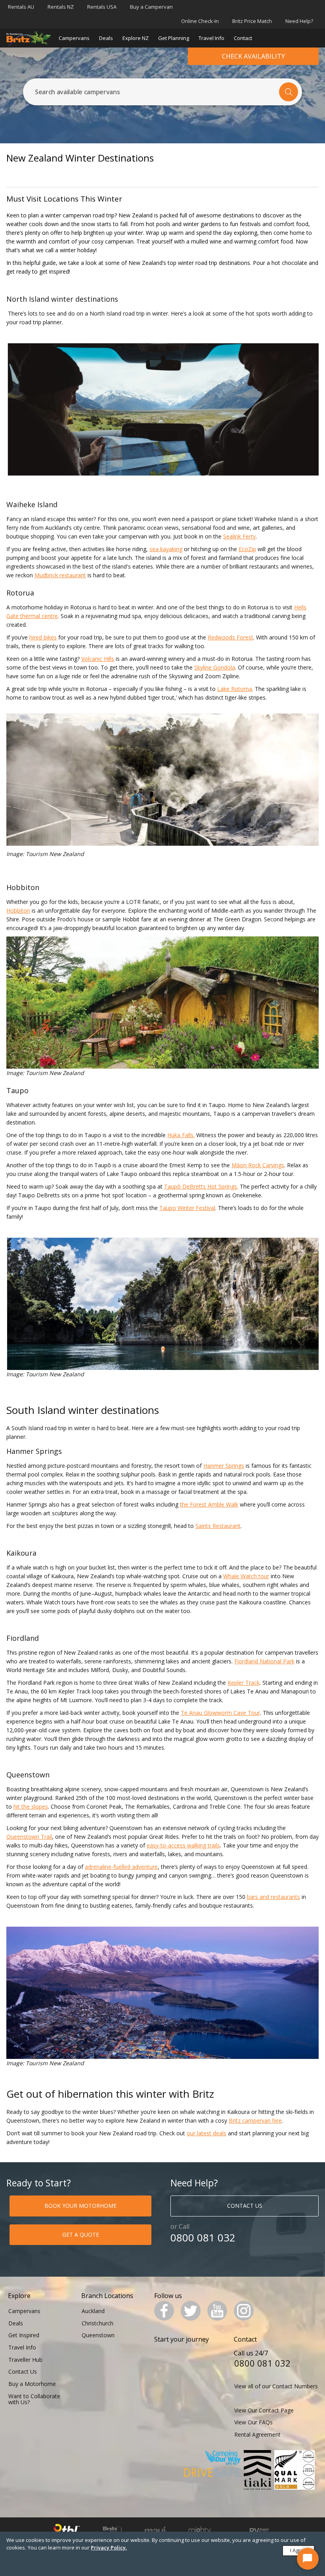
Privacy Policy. (109, 2547)
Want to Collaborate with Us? (34, 2399)
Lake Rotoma (235, 689)
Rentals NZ (61, 7)
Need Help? (299, 21)
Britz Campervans (112, 2531)
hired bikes (43, 637)
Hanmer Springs (224, 1466)
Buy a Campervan (151, 7)
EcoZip (247, 549)
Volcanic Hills (98, 659)
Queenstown (98, 2335)
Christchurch (97, 2323)
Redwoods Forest (230, 637)
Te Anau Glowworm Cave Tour (220, 1713)
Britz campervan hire (255, 2120)
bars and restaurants (273, 1897)
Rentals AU (21, 7)
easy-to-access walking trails (183, 1845)
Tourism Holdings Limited (67, 2531)
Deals (106, 38)
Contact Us (23, 2371)
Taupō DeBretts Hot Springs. (201, 1186)
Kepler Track (244, 1683)
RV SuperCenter (259, 2531)
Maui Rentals (155, 2531)
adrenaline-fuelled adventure (121, 1867)
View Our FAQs (253, 2422)
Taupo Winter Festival (187, 1208)
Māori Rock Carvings (258, 1165)
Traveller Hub (25, 2360)
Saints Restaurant (218, 1526)
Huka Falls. (181, 1135)
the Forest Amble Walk (209, 1504)
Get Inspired (24, 2335)
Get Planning (174, 38)
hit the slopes (31, 1806)
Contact (243, 38)
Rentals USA (102, 7)
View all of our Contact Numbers (276, 2386)
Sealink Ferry (239, 536)
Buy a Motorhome (32, 2384)
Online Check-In (200, 21)
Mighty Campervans (200, 2531)
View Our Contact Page (264, 2410)
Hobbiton (18, 910)
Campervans (74, 38)
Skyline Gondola (215, 667)
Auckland (93, 2311)
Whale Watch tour (246, 1576)
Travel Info (211, 38)
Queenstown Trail (29, 1837)
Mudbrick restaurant (60, 575)
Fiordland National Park (264, 1661)
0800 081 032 (203, 2238)
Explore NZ (136, 38)
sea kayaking (166, 549)
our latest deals (206, 2133)
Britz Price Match (252, 21)
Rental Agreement (257, 2434)
